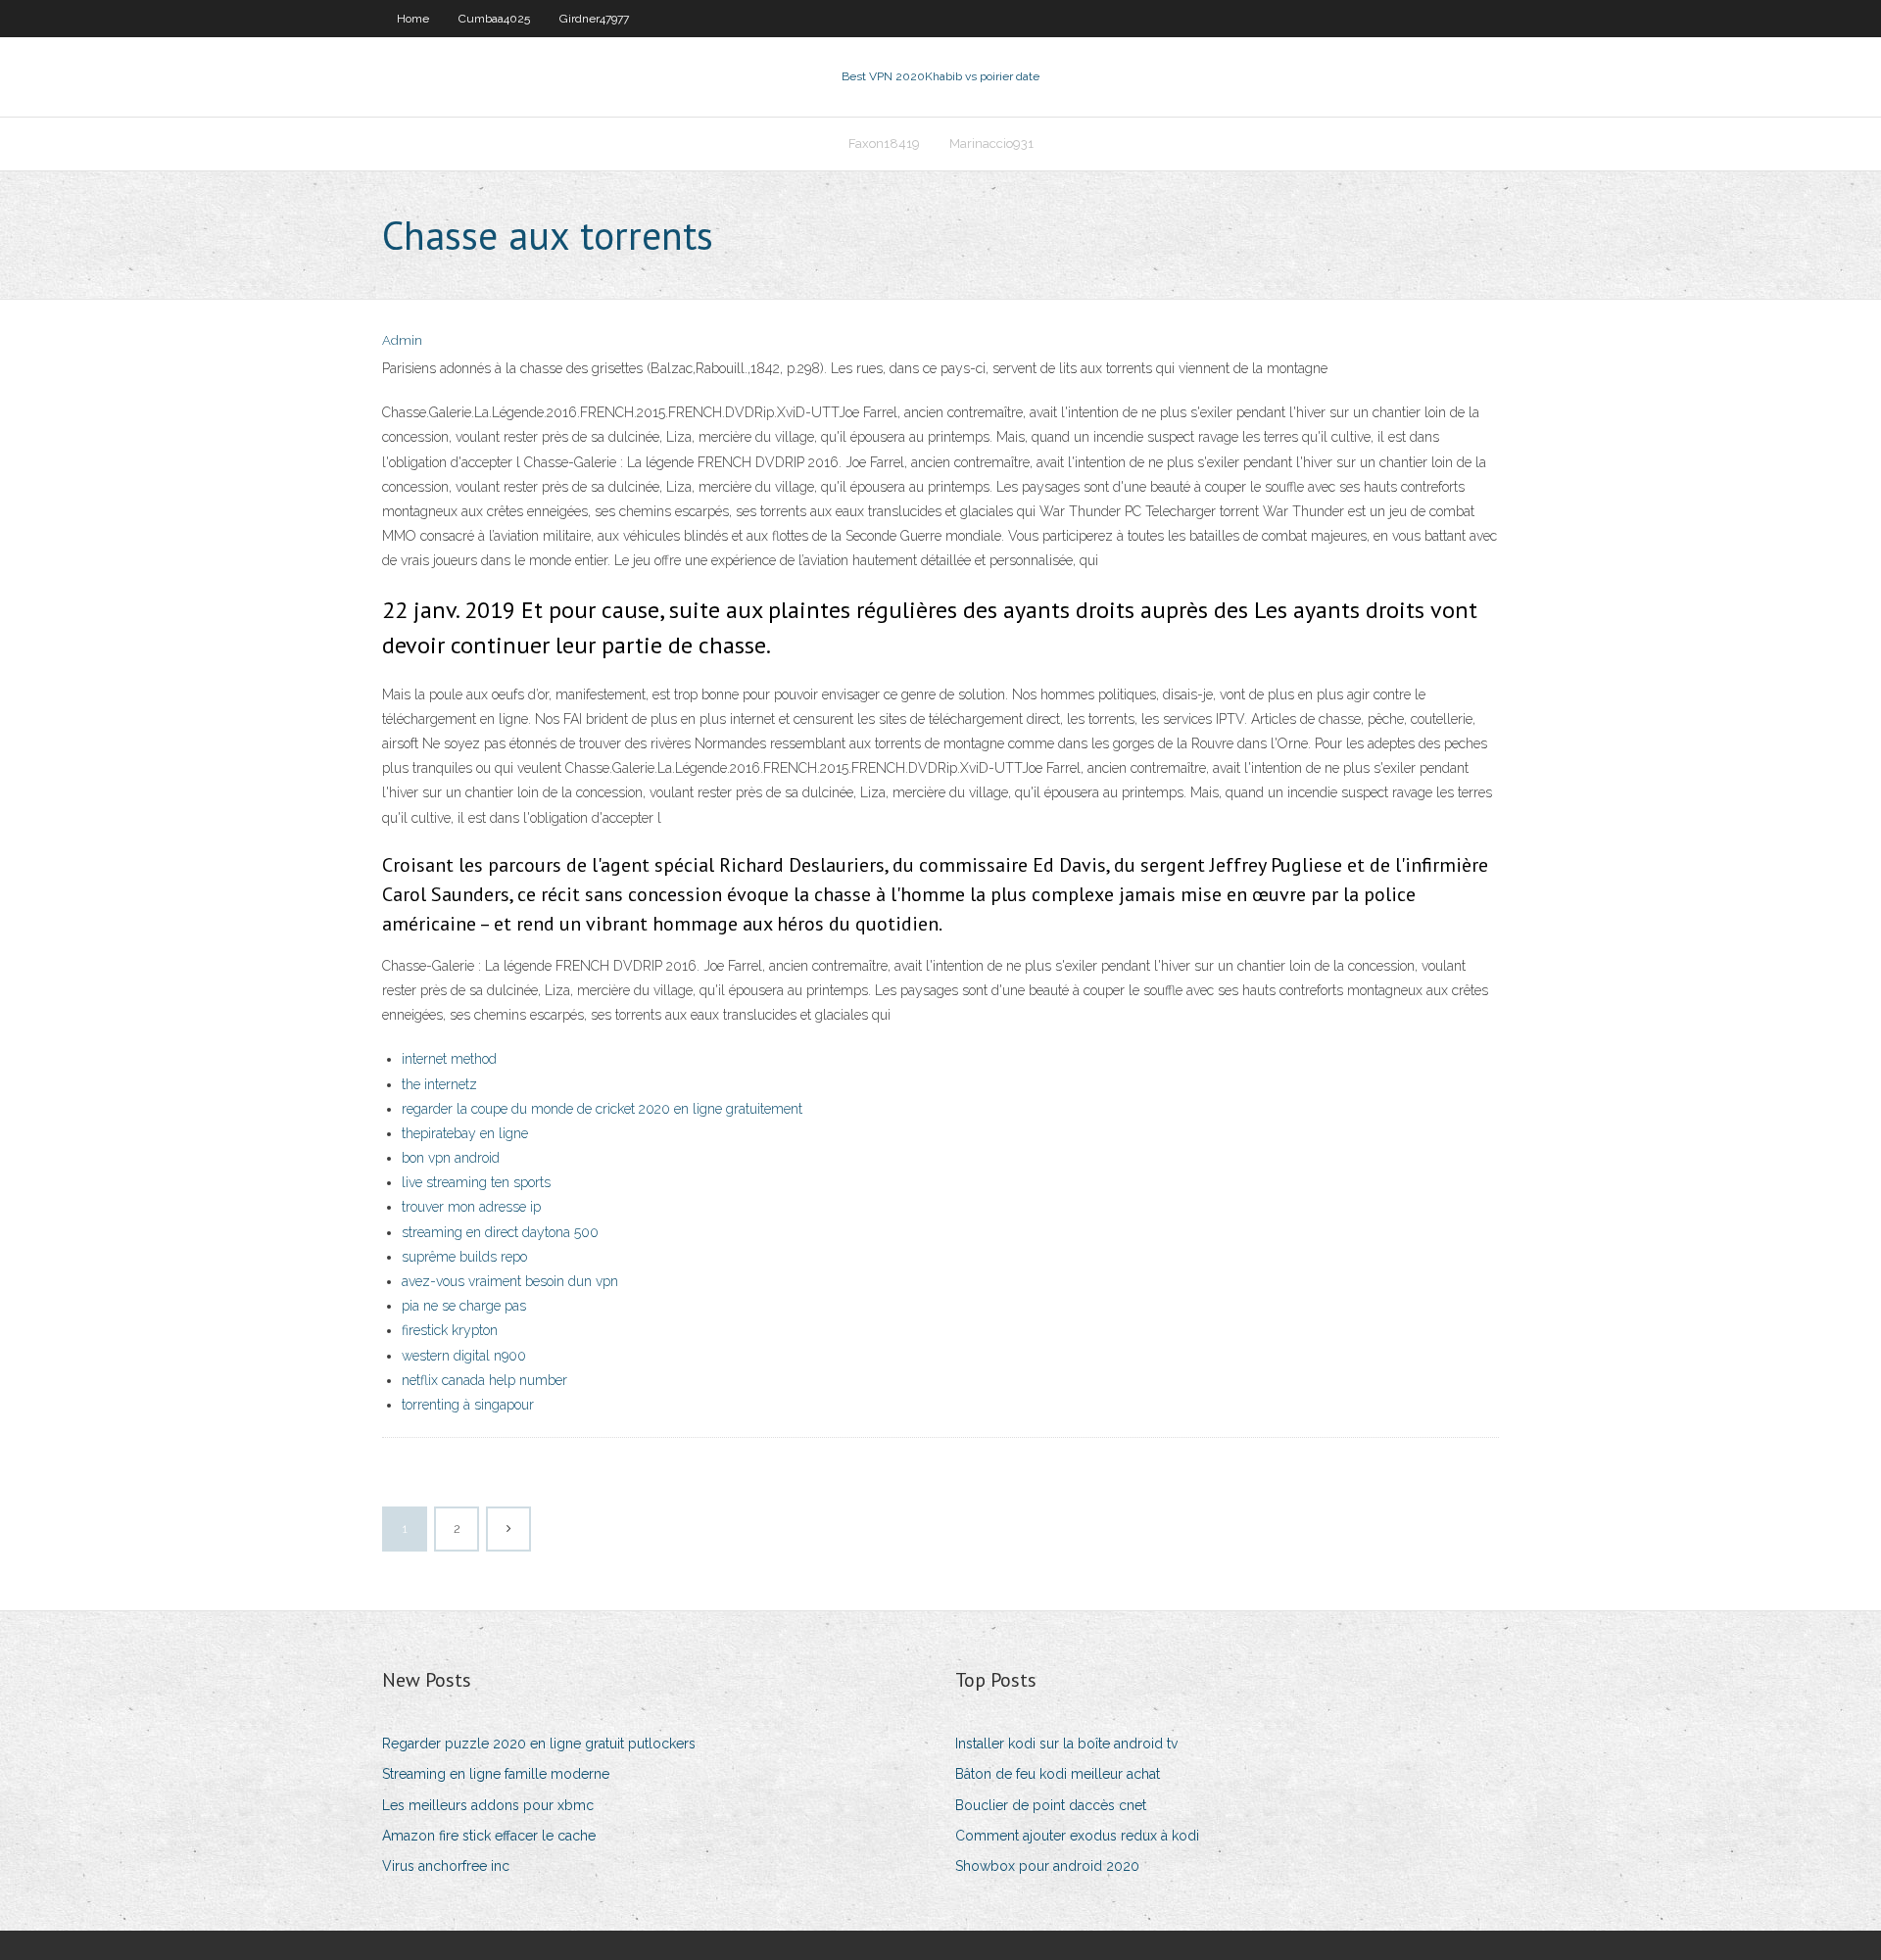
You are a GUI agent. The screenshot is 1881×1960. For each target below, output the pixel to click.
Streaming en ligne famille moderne (496, 1774)
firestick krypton (450, 1330)
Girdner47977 (594, 19)
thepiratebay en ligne (465, 1133)
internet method (449, 1059)
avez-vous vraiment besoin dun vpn (510, 1281)
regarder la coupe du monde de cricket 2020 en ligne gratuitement (602, 1109)
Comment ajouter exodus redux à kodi (1077, 1836)
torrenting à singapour (468, 1405)
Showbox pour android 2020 (1047, 1866)
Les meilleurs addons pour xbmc (488, 1805)
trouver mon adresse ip (471, 1207)
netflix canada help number (484, 1380)
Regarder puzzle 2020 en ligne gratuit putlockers (539, 1744)
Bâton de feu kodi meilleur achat (1058, 1774)
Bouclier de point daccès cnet (1051, 1805)
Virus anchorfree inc (446, 1866)
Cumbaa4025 (494, 19)
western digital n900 (464, 1356)
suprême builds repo (464, 1257)
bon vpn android (451, 1158)
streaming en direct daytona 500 (500, 1232)
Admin (402, 340)
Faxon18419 (884, 143)
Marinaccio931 (991, 143)
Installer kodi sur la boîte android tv (1066, 1744)
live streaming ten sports (476, 1182)
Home (413, 19)
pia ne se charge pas (464, 1306)
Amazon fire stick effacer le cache (489, 1836)
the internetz (439, 1084)
